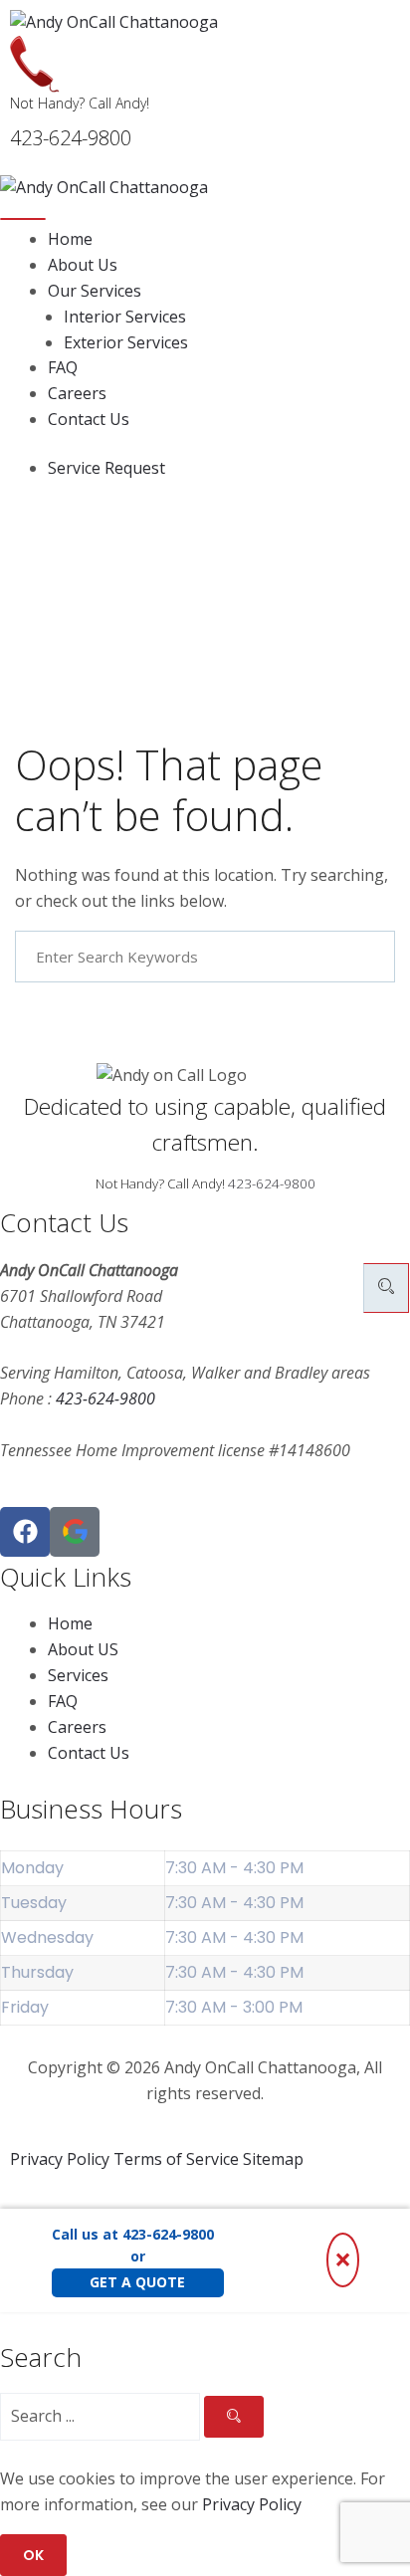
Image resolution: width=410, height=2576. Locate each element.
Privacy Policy (60, 2159)
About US (83, 1649)
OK (33, 2555)
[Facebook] (25, 1532)
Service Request (106, 468)
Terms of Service (176, 2159)
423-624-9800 (272, 1183)
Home (70, 239)
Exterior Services (126, 342)
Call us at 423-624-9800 (133, 2234)
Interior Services (125, 317)
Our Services (95, 291)
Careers (77, 393)
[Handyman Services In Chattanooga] (75, 1532)
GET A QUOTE (137, 2282)
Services (78, 1675)
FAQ (63, 367)
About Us (83, 265)
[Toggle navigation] (23, 219)
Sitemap (273, 2159)
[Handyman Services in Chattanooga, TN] (205, 23)
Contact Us (89, 419)
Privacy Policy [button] (252, 2504)
